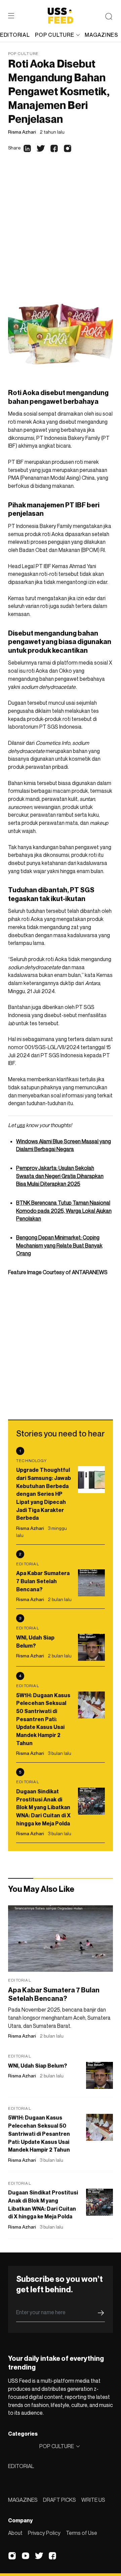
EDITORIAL (21, 2466)
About (15, 2533)
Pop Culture (23, 53)
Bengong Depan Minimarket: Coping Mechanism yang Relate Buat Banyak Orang (59, 1245)
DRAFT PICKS (59, 2500)
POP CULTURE (54, 35)
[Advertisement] (61, 230)
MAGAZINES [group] (101, 35)
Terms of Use (82, 2533)
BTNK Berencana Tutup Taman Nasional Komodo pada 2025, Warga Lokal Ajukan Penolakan (64, 1211)
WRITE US (93, 2500)
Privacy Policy (44, 2533)
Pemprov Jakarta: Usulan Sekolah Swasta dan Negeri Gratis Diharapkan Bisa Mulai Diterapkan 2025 (60, 1176)
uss (21, 1125)
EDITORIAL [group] (15, 35)
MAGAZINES (23, 2500)
